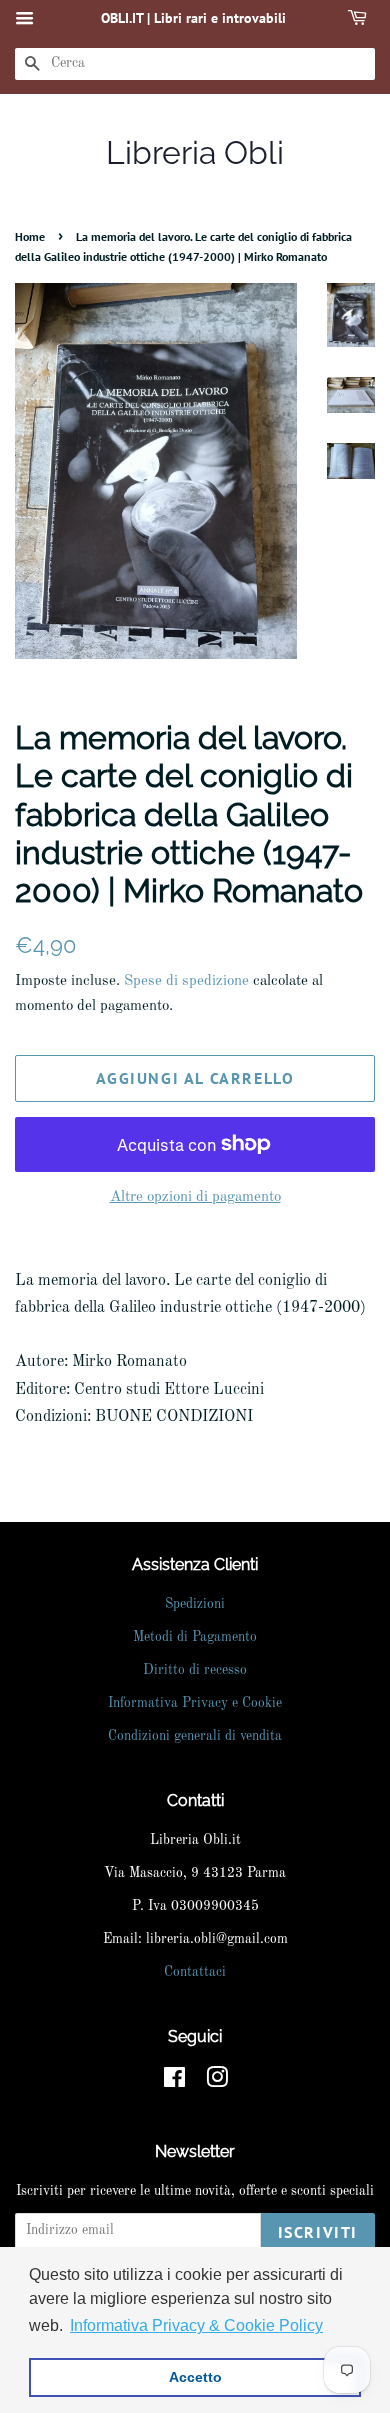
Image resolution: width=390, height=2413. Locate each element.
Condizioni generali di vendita (195, 1736)
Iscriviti (318, 2232)
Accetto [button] (195, 2377)
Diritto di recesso (195, 1670)
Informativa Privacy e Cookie (195, 1703)
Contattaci (195, 1972)
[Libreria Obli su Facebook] (174, 2082)
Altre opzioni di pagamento (195, 1197)
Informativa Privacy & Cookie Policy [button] (196, 2325)
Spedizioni (195, 1604)
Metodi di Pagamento (195, 1637)
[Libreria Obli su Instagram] (217, 2082)
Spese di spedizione (186, 981)
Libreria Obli (195, 152)
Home (30, 236)
